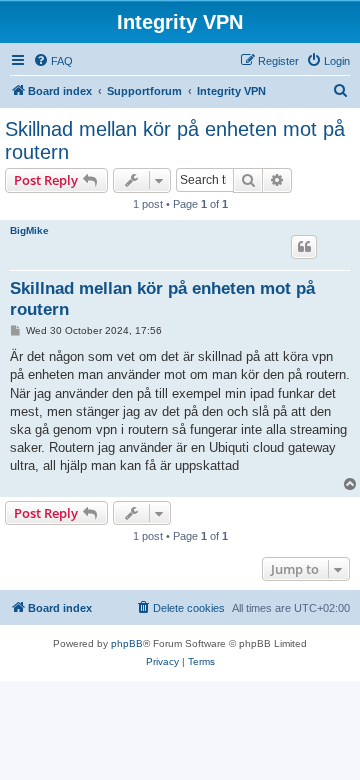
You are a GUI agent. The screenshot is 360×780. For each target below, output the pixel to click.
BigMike (29, 230)
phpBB (127, 643)
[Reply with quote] (304, 247)
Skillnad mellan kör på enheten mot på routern (175, 140)
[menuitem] (53, 61)
